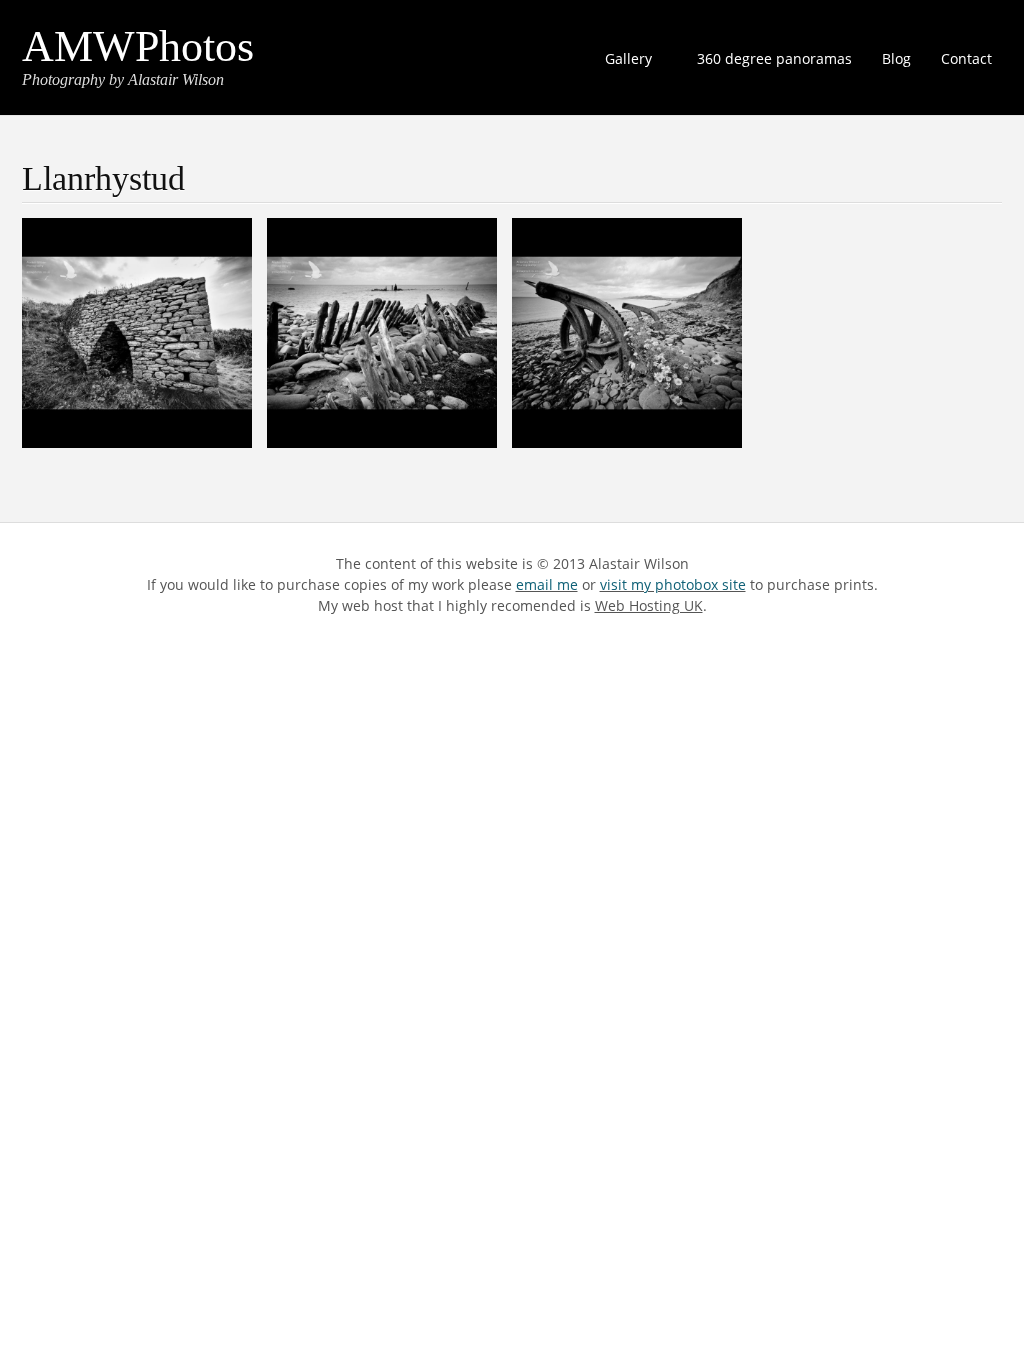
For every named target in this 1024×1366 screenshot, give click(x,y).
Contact (966, 58)
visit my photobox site (673, 584)
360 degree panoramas (774, 58)
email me (547, 584)
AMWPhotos (138, 46)
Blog (896, 58)
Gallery (623, 61)
